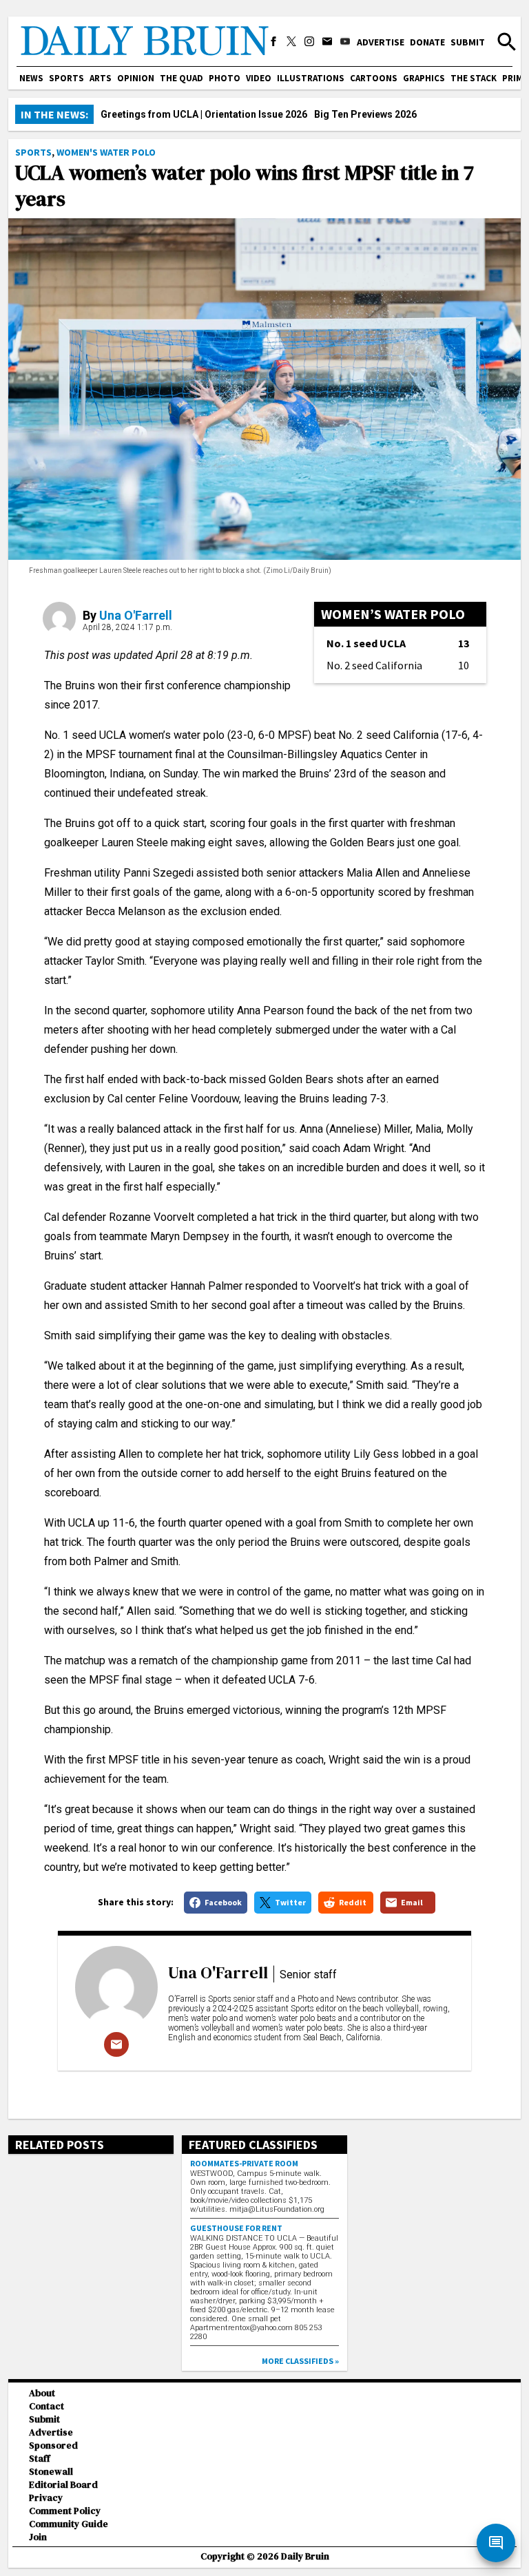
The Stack (474, 78)
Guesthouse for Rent (236, 2228)
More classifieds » (300, 2361)
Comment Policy (65, 2511)
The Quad (181, 78)
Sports (66, 78)
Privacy (46, 2498)
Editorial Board (63, 2485)
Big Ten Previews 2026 (365, 114)
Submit (468, 42)
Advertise (381, 42)
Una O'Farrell (136, 615)
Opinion (136, 78)
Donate (427, 42)
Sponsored (53, 2446)
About (42, 2393)
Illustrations (311, 78)
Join (38, 2537)
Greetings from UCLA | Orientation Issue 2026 (204, 114)
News (31, 78)
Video (259, 78)
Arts (101, 78)
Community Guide (69, 2524)
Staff (40, 2459)
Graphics (424, 78)
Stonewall (51, 2472)
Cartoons (374, 78)
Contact (46, 2406)
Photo (225, 78)
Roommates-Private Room (244, 2163)
